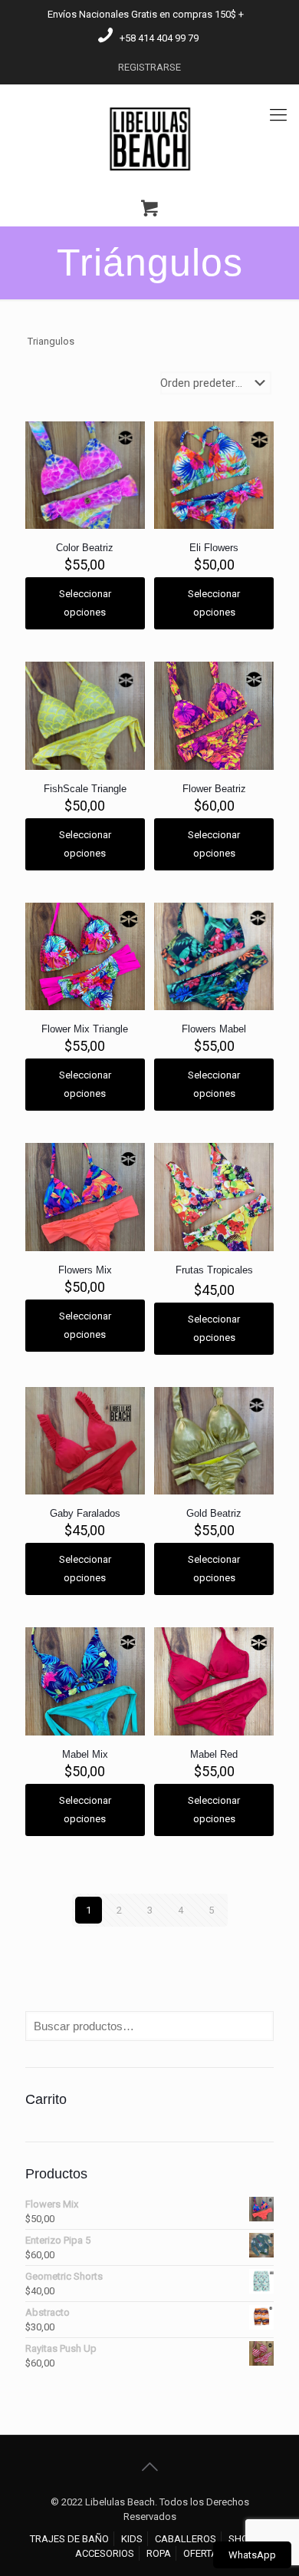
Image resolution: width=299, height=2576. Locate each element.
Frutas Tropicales (214, 1270)
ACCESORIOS (105, 2553)
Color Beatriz (85, 548)
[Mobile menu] (278, 115)
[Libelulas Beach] (149, 138)
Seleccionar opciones (85, 603)
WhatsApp (252, 2555)
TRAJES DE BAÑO (69, 2539)
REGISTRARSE (149, 67)
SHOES (244, 2539)
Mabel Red (214, 1754)
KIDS (132, 2539)
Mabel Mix (85, 1754)
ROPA (159, 2553)
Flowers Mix (85, 1270)
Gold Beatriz (214, 1513)
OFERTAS (204, 2553)
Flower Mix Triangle (85, 1029)
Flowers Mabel (214, 1029)
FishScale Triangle (85, 789)
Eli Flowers (214, 548)
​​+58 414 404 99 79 (159, 38)
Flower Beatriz (214, 789)
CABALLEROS (186, 2539)
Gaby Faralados (85, 1513)
